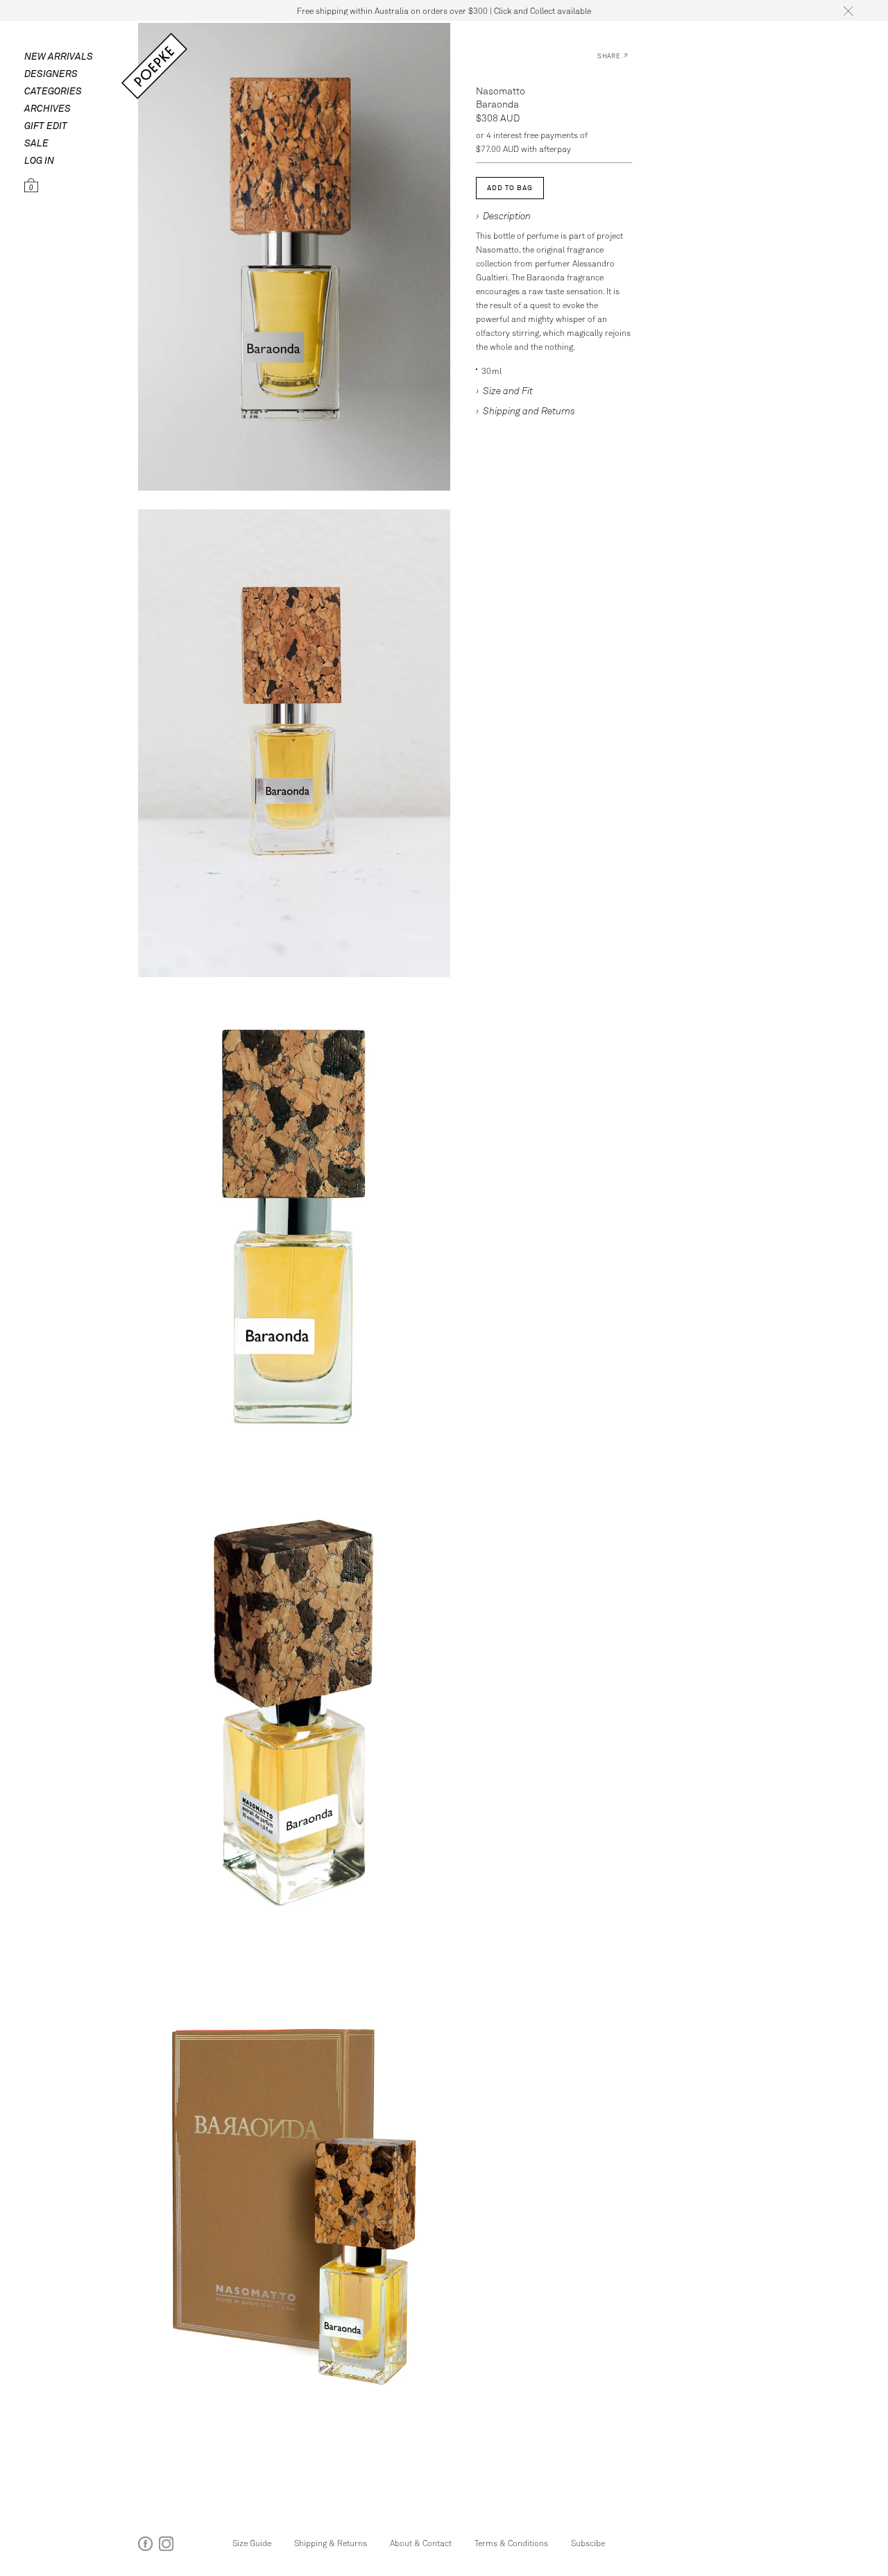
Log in (39, 160)
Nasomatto (501, 91)
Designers (51, 73)
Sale (36, 143)
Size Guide (252, 2543)
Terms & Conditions (511, 2543)
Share (609, 56)
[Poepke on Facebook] (145, 2547)
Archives (48, 108)
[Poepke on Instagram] (166, 2547)
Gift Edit (46, 125)
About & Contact (421, 2543)
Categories (53, 91)
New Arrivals (59, 56)
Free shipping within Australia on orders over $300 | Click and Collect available (444, 10)
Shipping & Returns (331, 2543)
